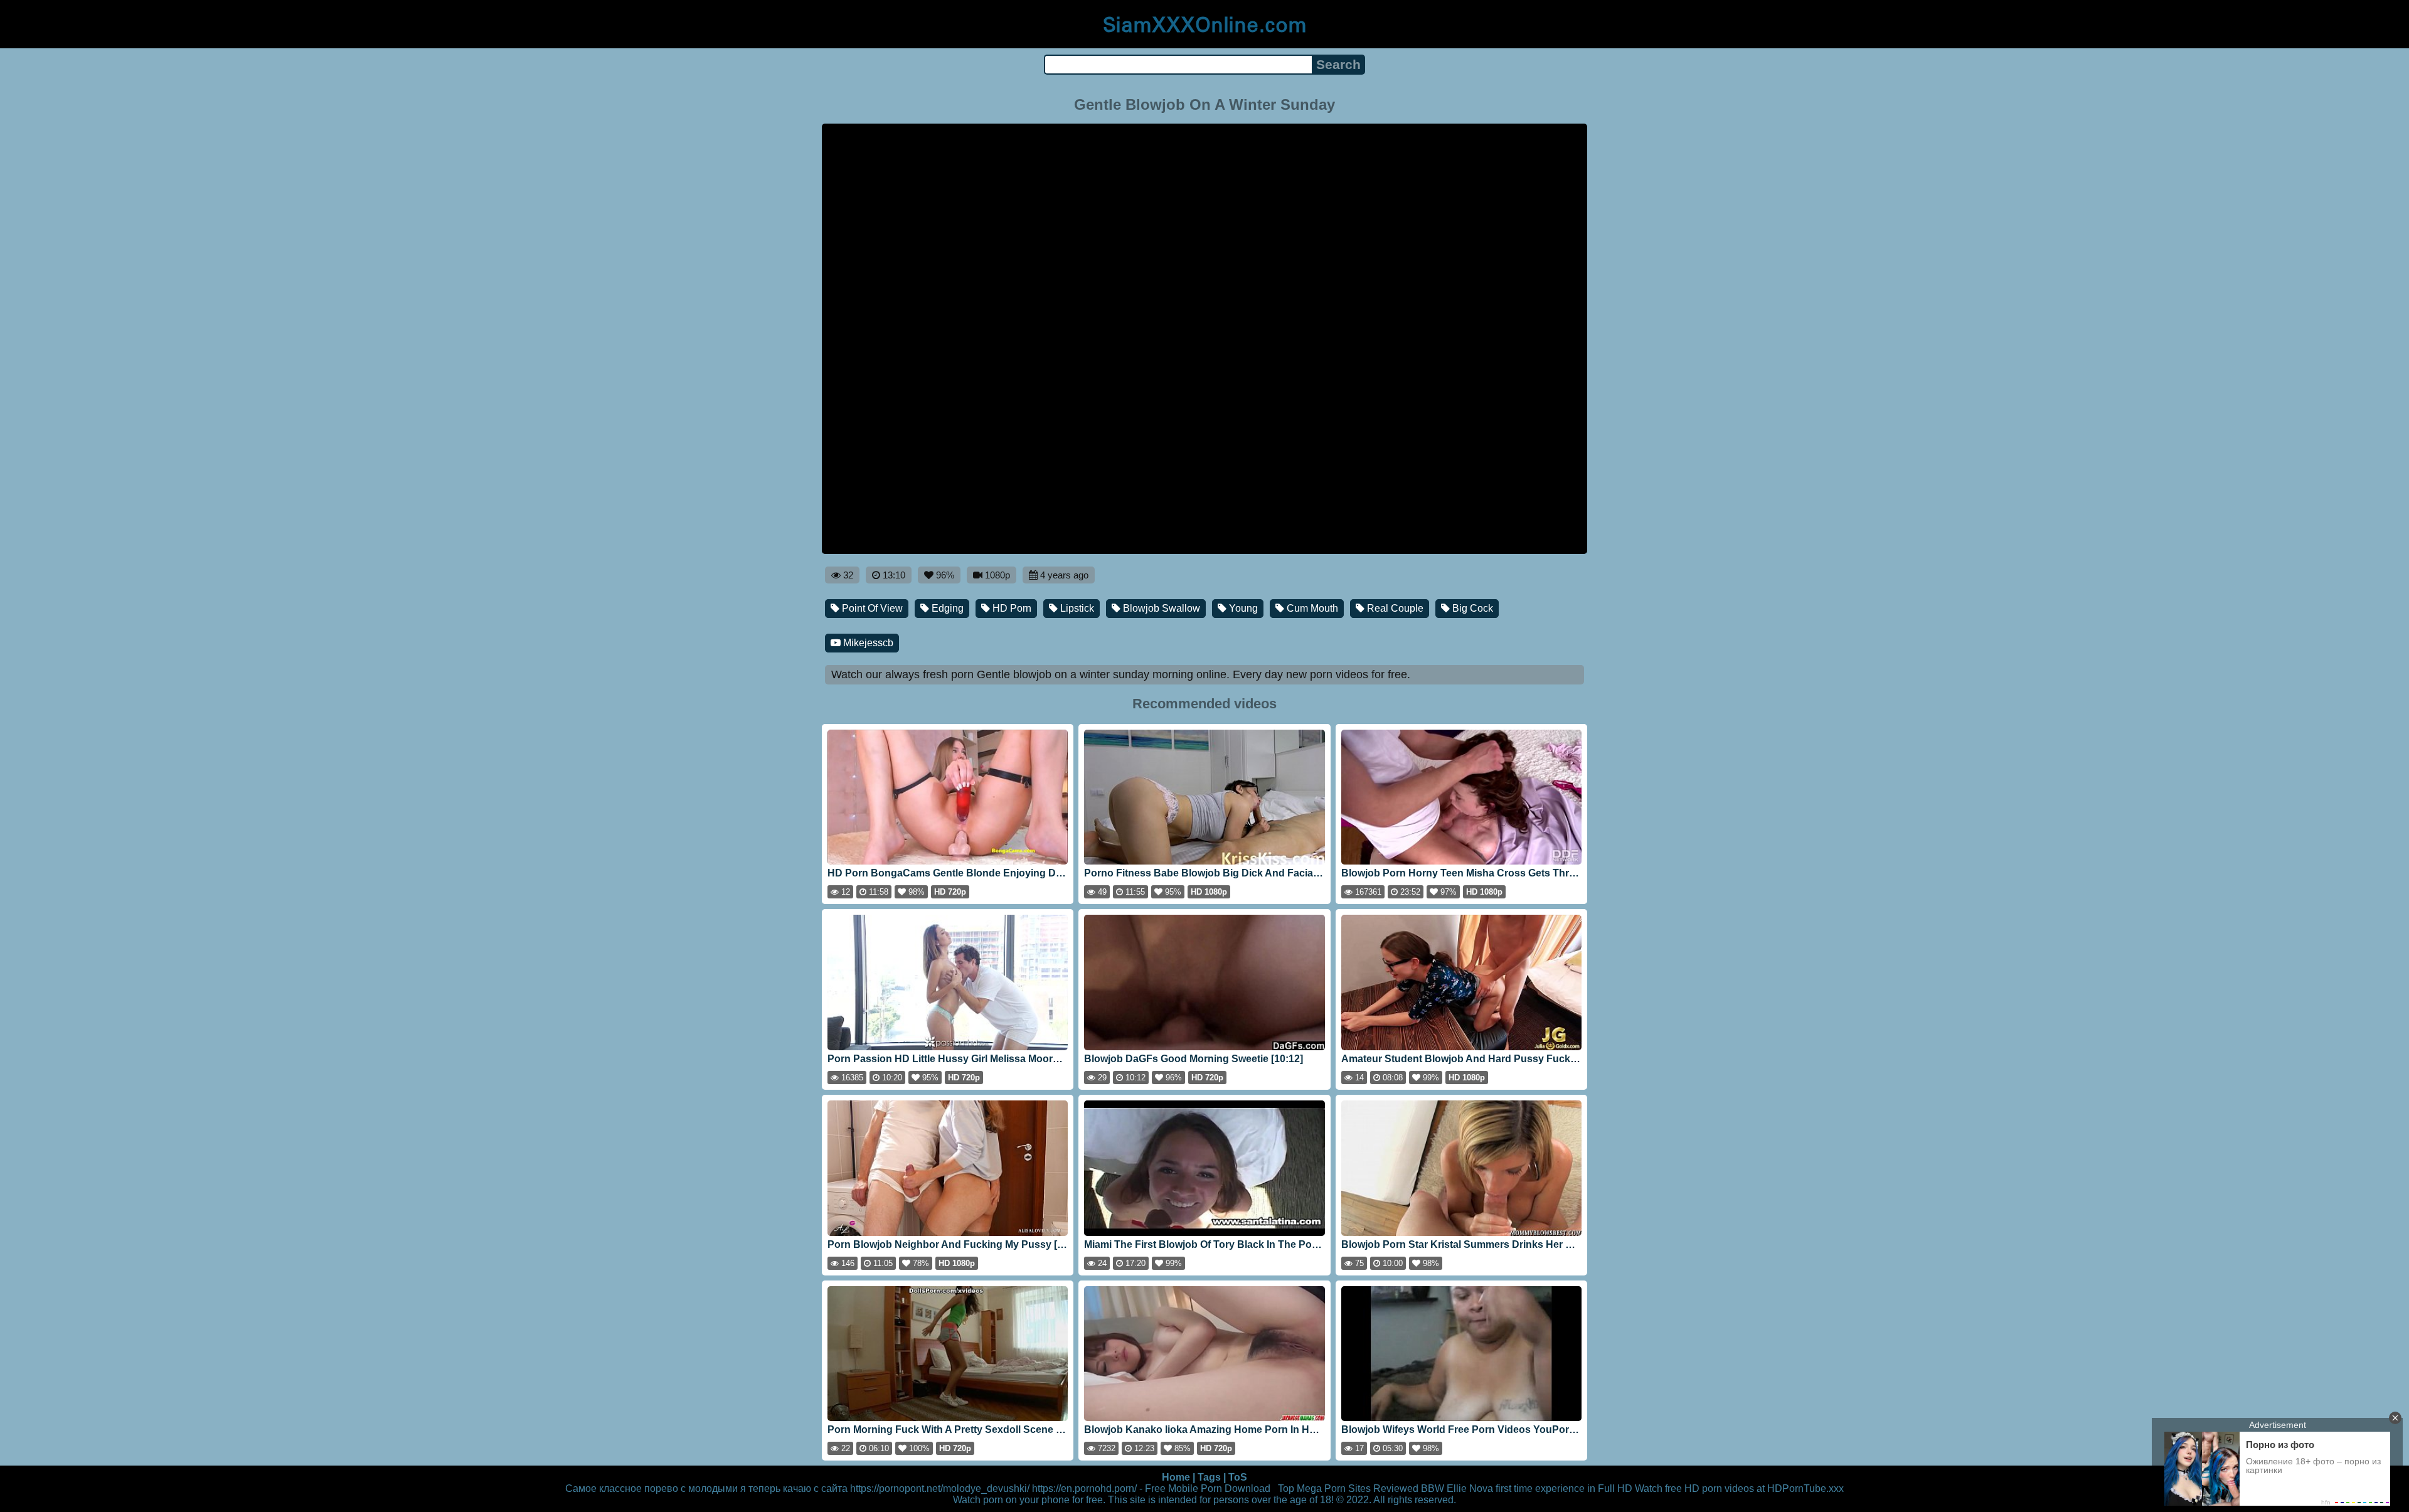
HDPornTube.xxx (1805, 1488)
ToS (1238, 1477)
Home (1176, 1477)
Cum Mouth (1311, 608)
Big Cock (1471, 608)
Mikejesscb (867, 643)
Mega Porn (1321, 1488)
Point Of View (871, 608)
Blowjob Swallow (1160, 608)
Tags (1209, 1477)
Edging (946, 608)
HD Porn (1011, 608)
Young (1242, 608)
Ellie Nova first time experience (1516, 1488)
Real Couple (1394, 608)
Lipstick (1076, 608)
